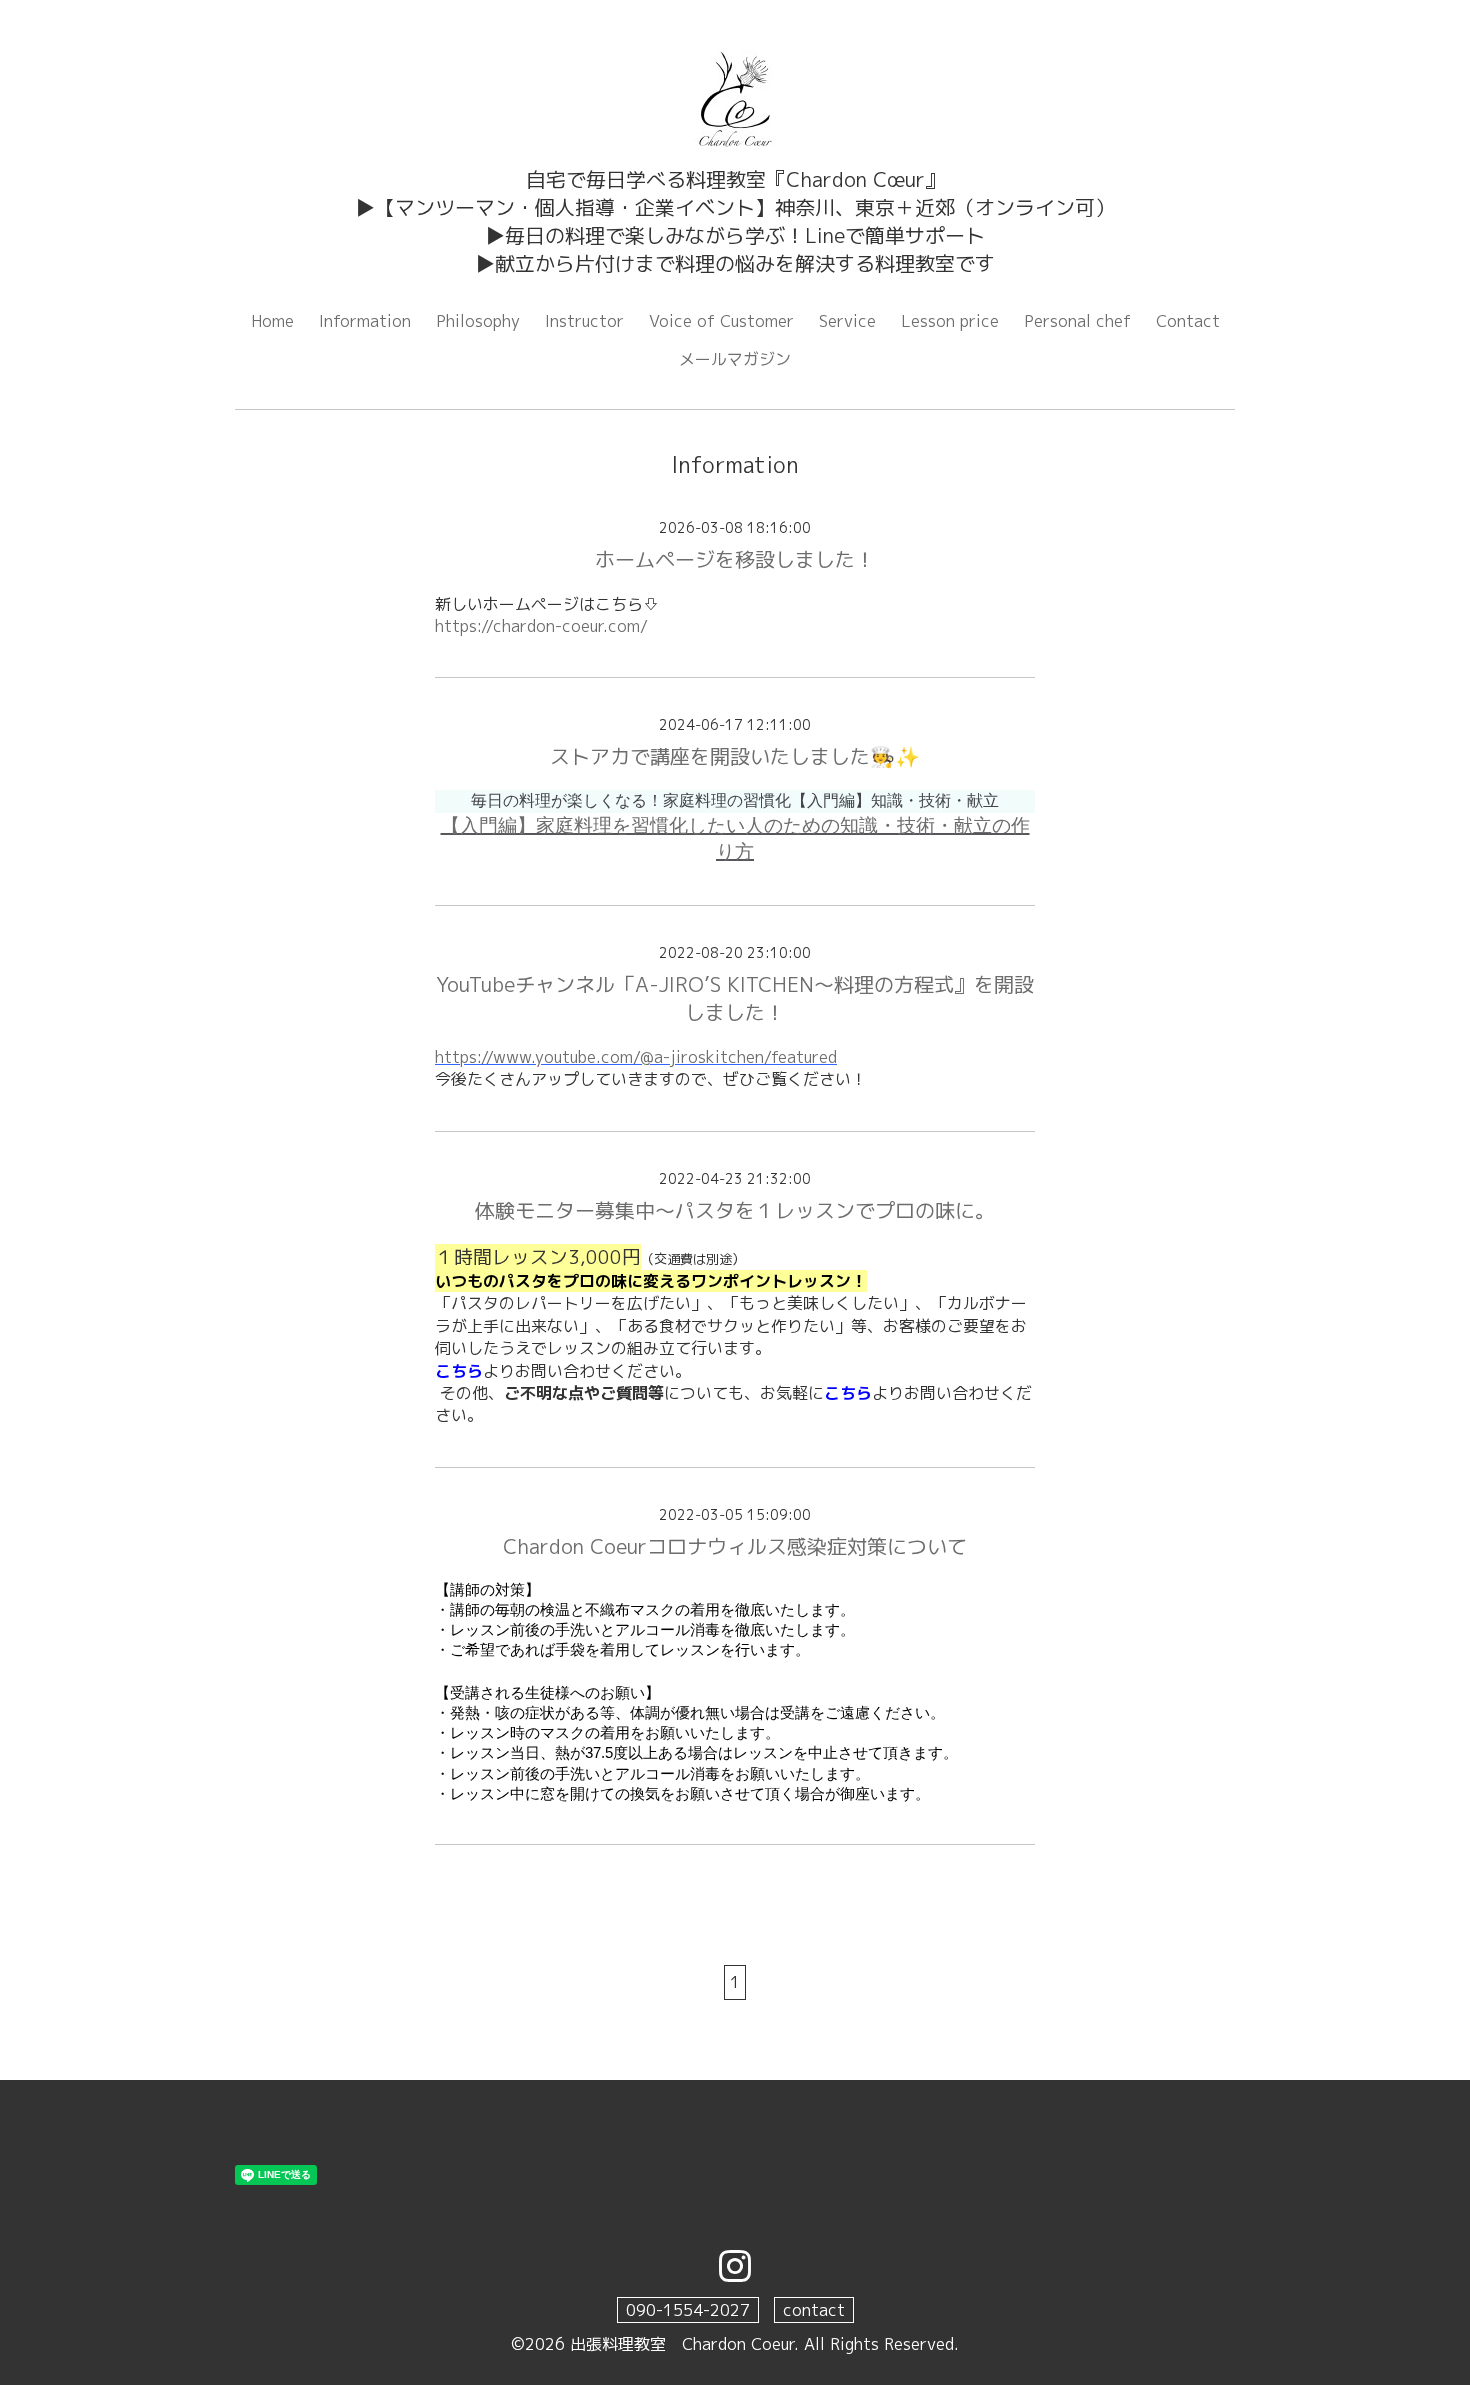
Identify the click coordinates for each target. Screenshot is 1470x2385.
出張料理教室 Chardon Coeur (682, 2344)
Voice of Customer (721, 321)
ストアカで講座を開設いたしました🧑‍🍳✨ (735, 756)
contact (814, 2310)
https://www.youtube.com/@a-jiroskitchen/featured (636, 1057)
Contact (1188, 321)
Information (365, 321)
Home (272, 321)
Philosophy (478, 321)
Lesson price (950, 321)
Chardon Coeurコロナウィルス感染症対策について (735, 1546)
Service (847, 321)
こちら (459, 1371)
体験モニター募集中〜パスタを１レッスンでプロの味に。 (735, 1210)
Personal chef (1077, 321)
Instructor (584, 321)
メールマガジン (735, 359)
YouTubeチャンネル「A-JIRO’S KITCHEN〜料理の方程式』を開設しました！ (735, 998)
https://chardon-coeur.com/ (541, 626)
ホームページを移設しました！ (735, 559)
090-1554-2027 (688, 2310)
